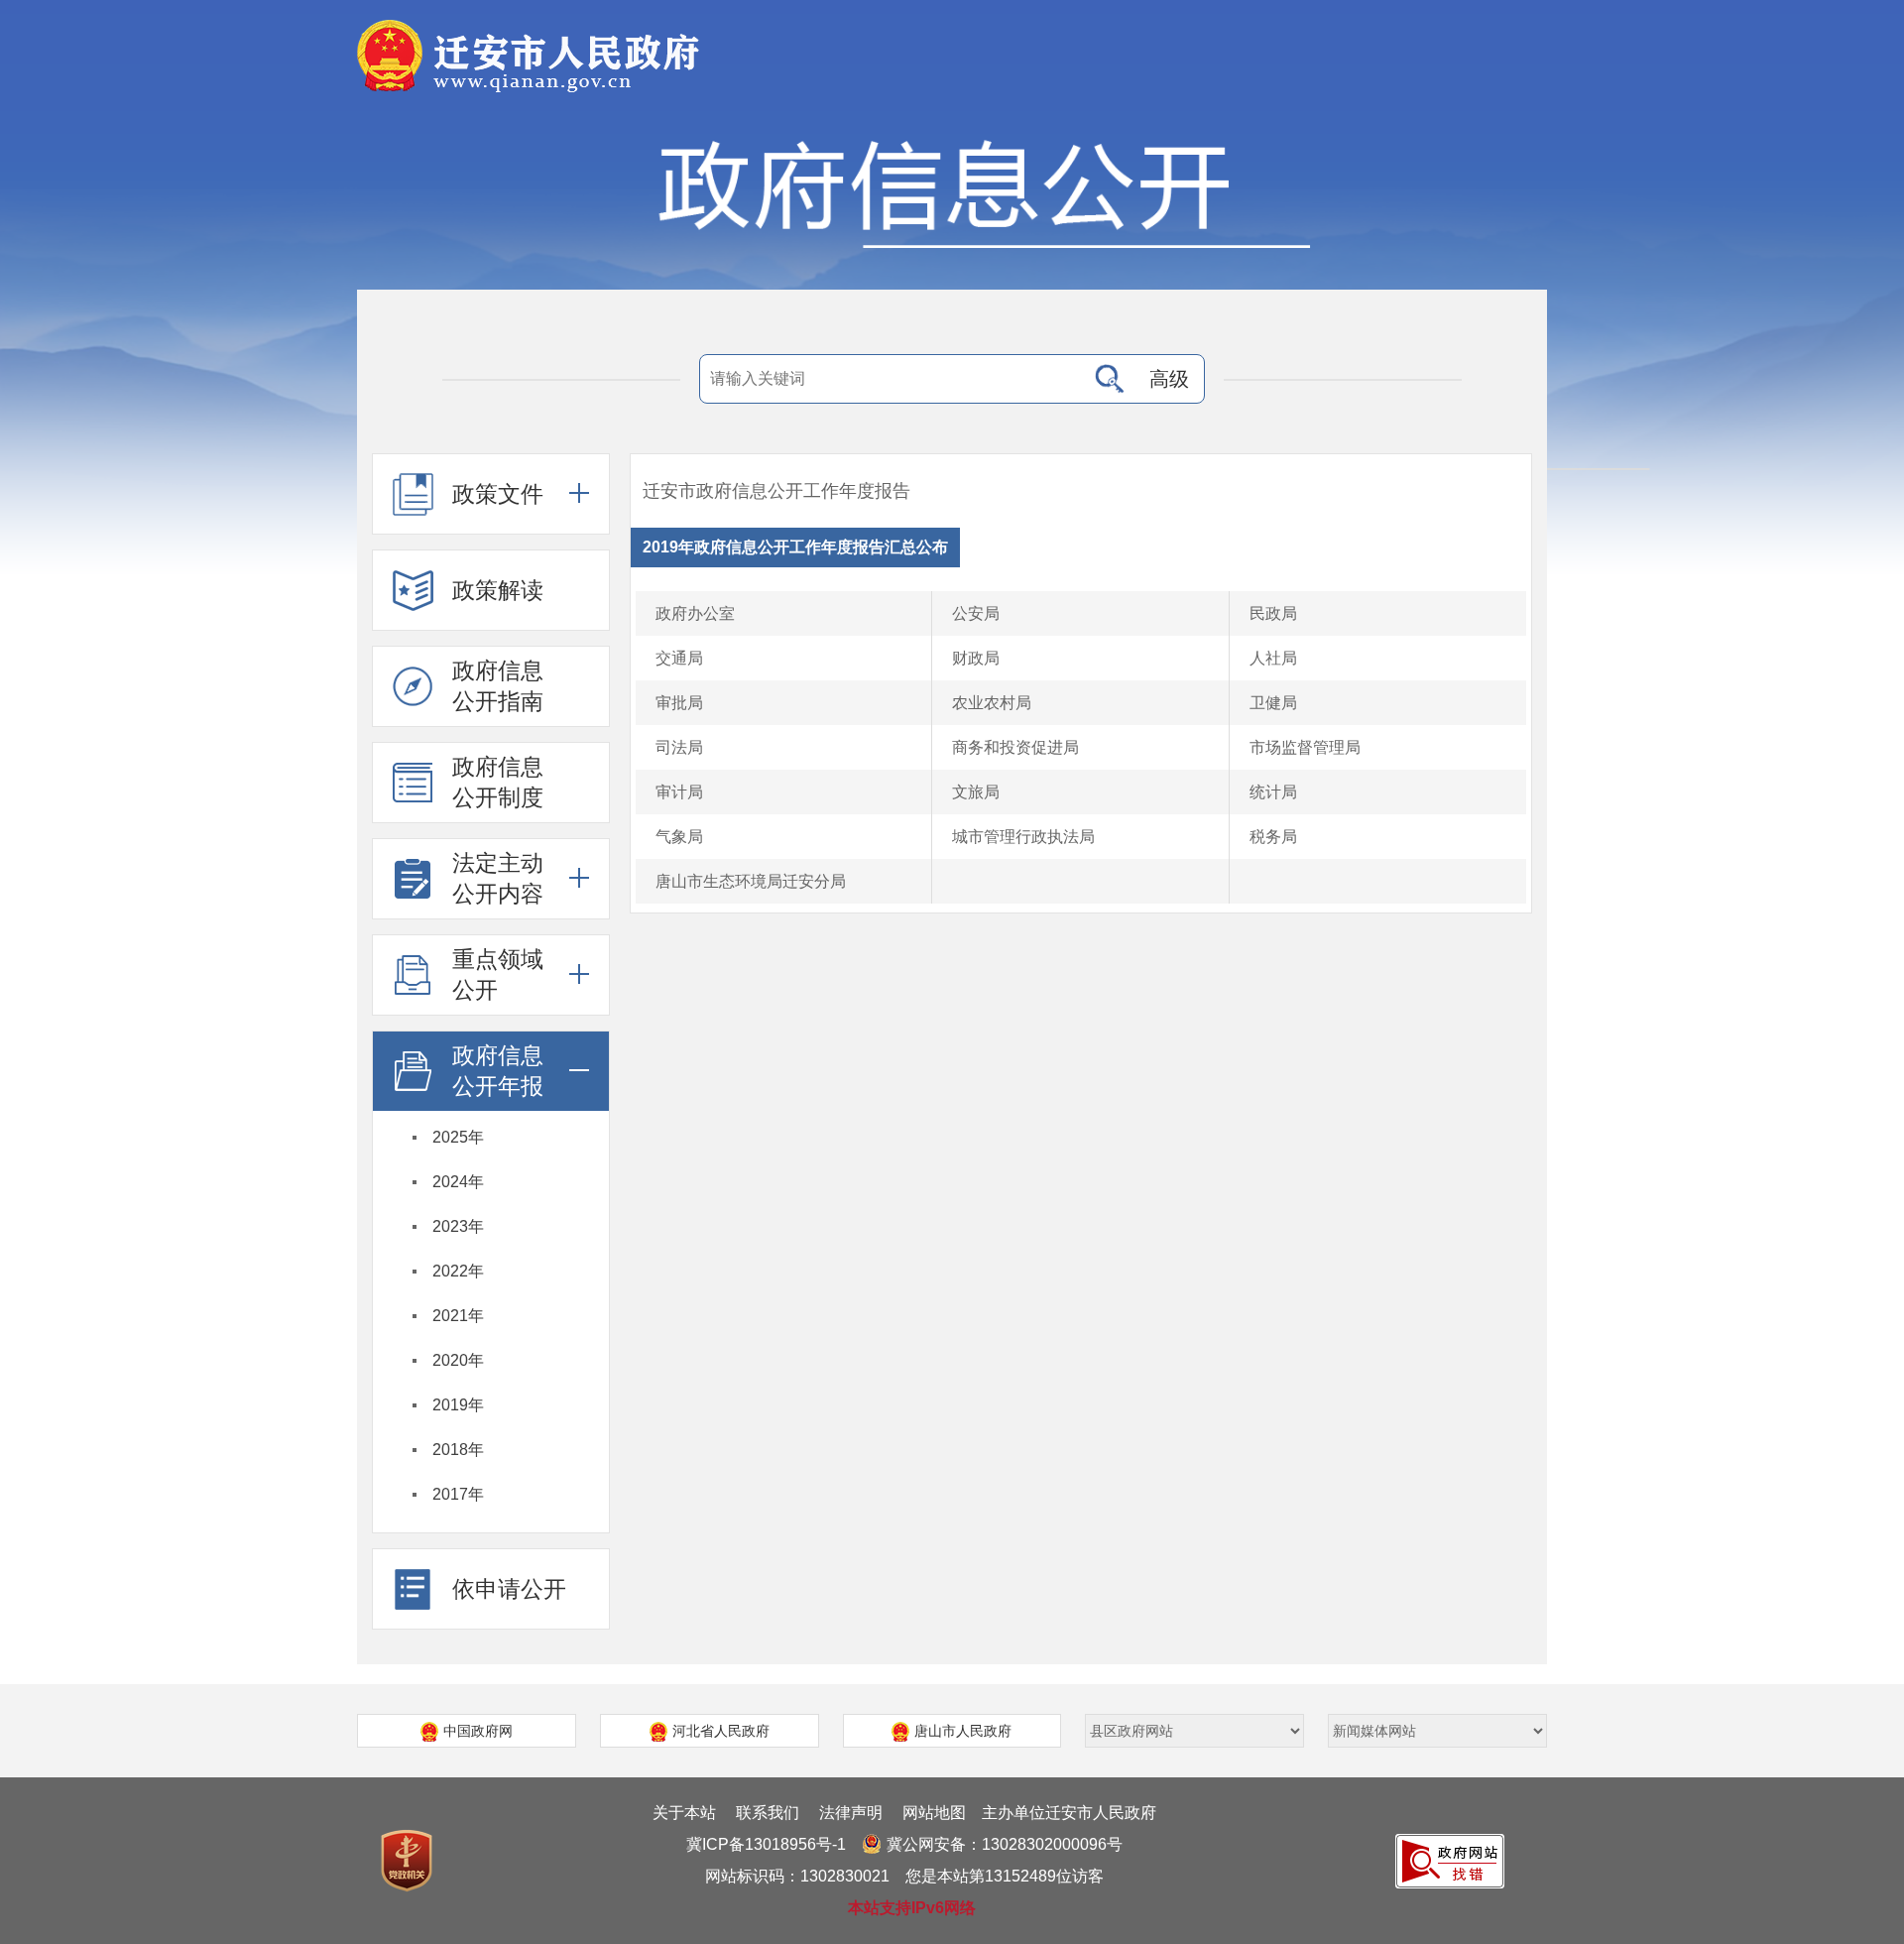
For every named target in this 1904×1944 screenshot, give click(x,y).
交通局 (679, 658)
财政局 (976, 658)
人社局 (1273, 658)
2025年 (458, 1137)
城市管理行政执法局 (1023, 837)
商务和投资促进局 (1015, 747)
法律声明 (851, 1813)
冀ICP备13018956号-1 (766, 1844)
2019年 (458, 1405)
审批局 (679, 703)
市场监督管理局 (1305, 747)
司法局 (679, 747)
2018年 (458, 1450)
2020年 (458, 1360)
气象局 (679, 837)
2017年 (458, 1494)
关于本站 (684, 1813)
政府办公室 (695, 613)
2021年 (458, 1316)
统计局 (1273, 792)
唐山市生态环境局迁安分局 (751, 881)
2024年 (458, 1182)
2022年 (458, 1271)
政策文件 (498, 494)
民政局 (1273, 613)
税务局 (1273, 837)
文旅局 (976, 792)
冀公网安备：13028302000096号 (1005, 1844)
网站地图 (934, 1813)
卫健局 (1273, 703)
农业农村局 (992, 703)
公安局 (976, 613)
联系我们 (768, 1813)
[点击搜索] (1110, 379)
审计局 (679, 792)
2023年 (458, 1226)
